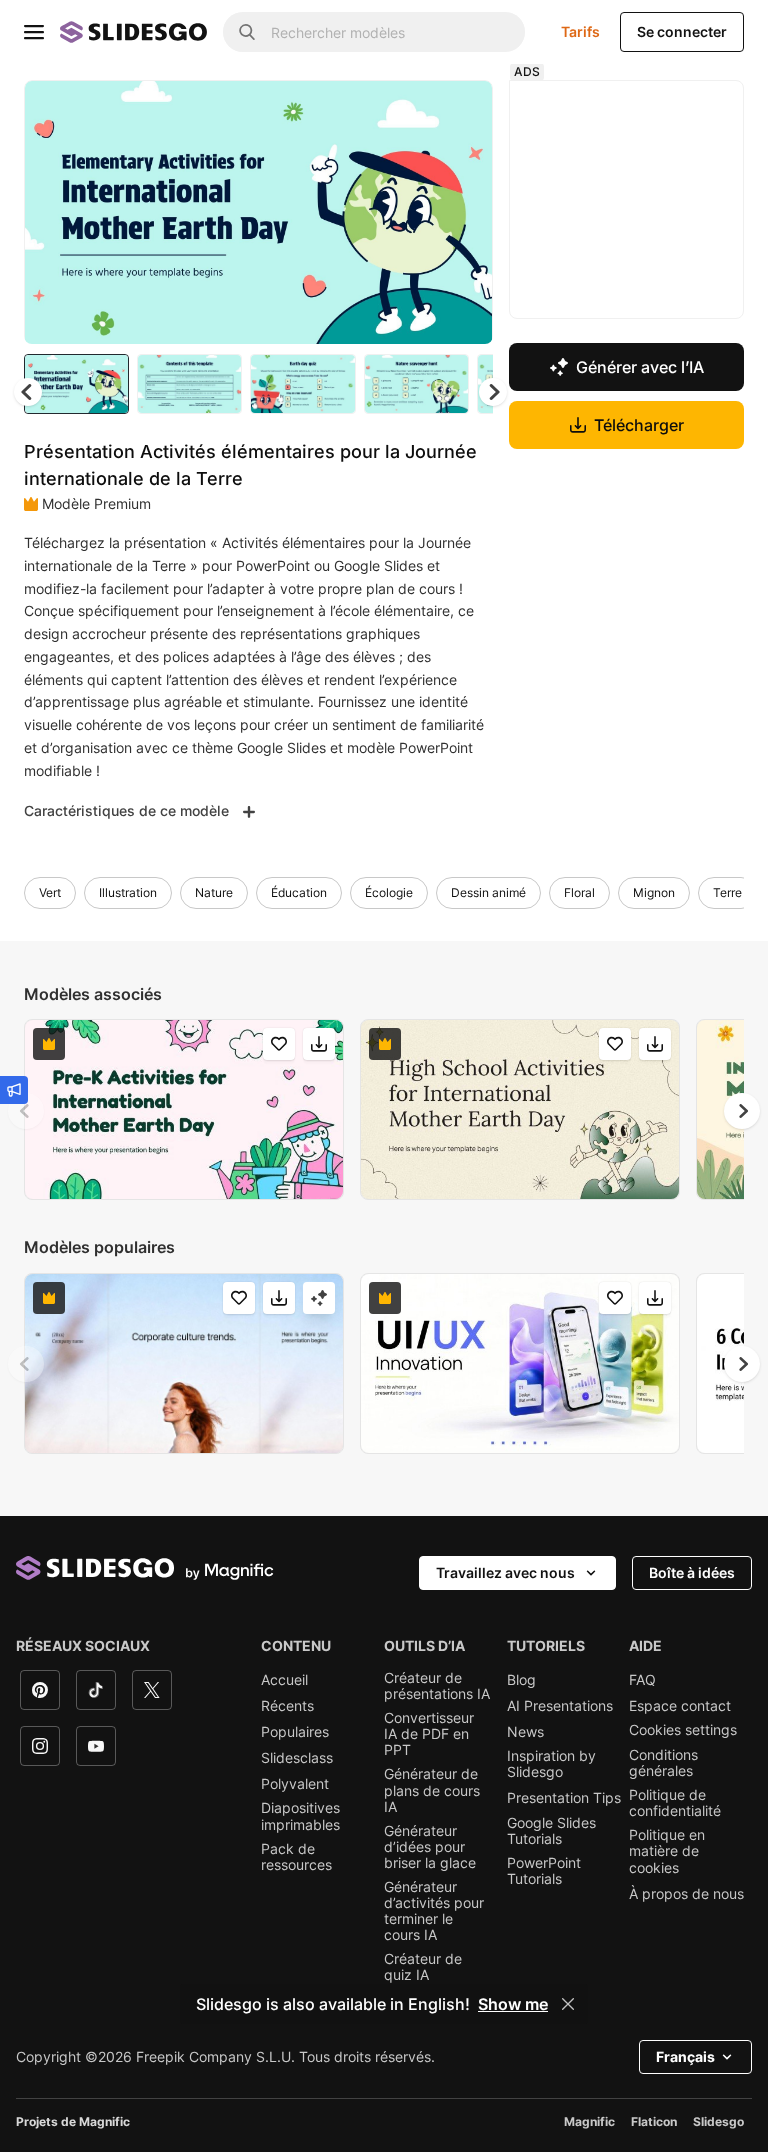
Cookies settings (683, 1730)
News (525, 1732)
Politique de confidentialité (675, 1803)
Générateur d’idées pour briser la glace (430, 1847)
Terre (727, 892)
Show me (513, 2004)
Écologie (389, 892)
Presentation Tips (564, 1798)
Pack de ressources (296, 1857)
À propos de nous (686, 1894)
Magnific (589, 2121)
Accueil (284, 1680)
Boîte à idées (692, 1572)
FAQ (642, 1680)
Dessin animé (488, 892)
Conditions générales (663, 1763)
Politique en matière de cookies (667, 1851)
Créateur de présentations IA (437, 1686)
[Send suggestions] (14, 1090)
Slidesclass (297, 1758)
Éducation (299, 892)
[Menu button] (34, 32)
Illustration (128, 892)
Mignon (654, 892)
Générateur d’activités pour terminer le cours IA (434, 1911)
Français (685, 2056)
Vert (50, 892)
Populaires (295, 1732)
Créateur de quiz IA (423, 1967)
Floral (579, 892)
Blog (521, 1680)
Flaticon (654, 2121)
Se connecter (682, 31)
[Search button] (247, 32)
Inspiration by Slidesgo (551, 1764)
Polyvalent (295, 1784)
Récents (287, 1706)
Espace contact (680, 1706)
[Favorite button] (407, 112)
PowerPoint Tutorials (544, 1871)
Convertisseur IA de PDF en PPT (429, 1734)
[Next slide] (463, 212)
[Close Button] (568, 2004)
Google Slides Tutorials (551, 1831)
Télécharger (639, 425)
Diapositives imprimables (300, 1816)
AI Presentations (560, 1706)
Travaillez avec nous (505, 1572)
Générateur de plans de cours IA (432, 1790)
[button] (493, 392)
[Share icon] (459, 112)
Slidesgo (718, 2121)
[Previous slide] (26, 1111)
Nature (214, 892)
